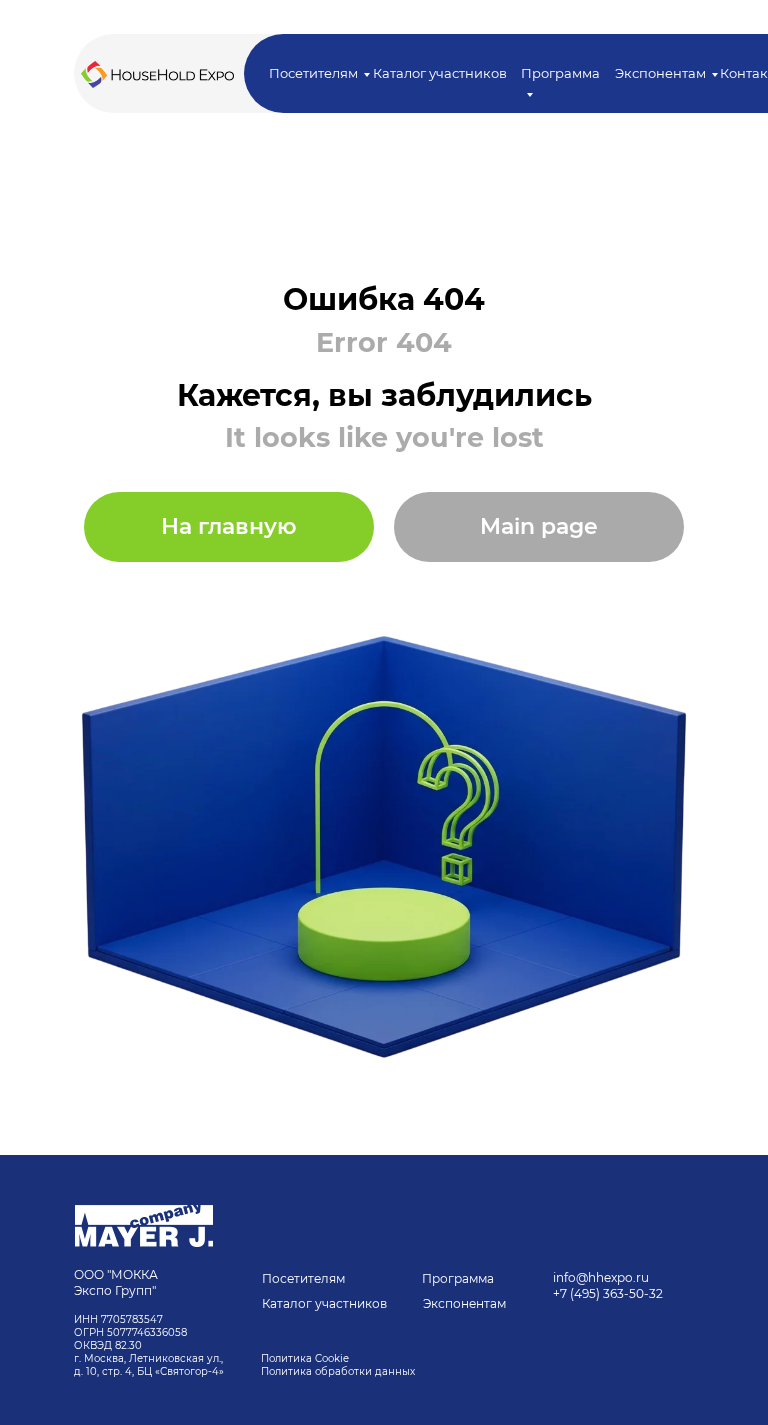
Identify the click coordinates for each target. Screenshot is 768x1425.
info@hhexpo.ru (601, 1277)
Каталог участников (440, 73)
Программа (458, 1278)
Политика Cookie (305, 1358)
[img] (144, 1226)
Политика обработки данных (339, 1371)
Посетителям (313, 73)
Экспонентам (660, 73)
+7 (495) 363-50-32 (608, 1293)
